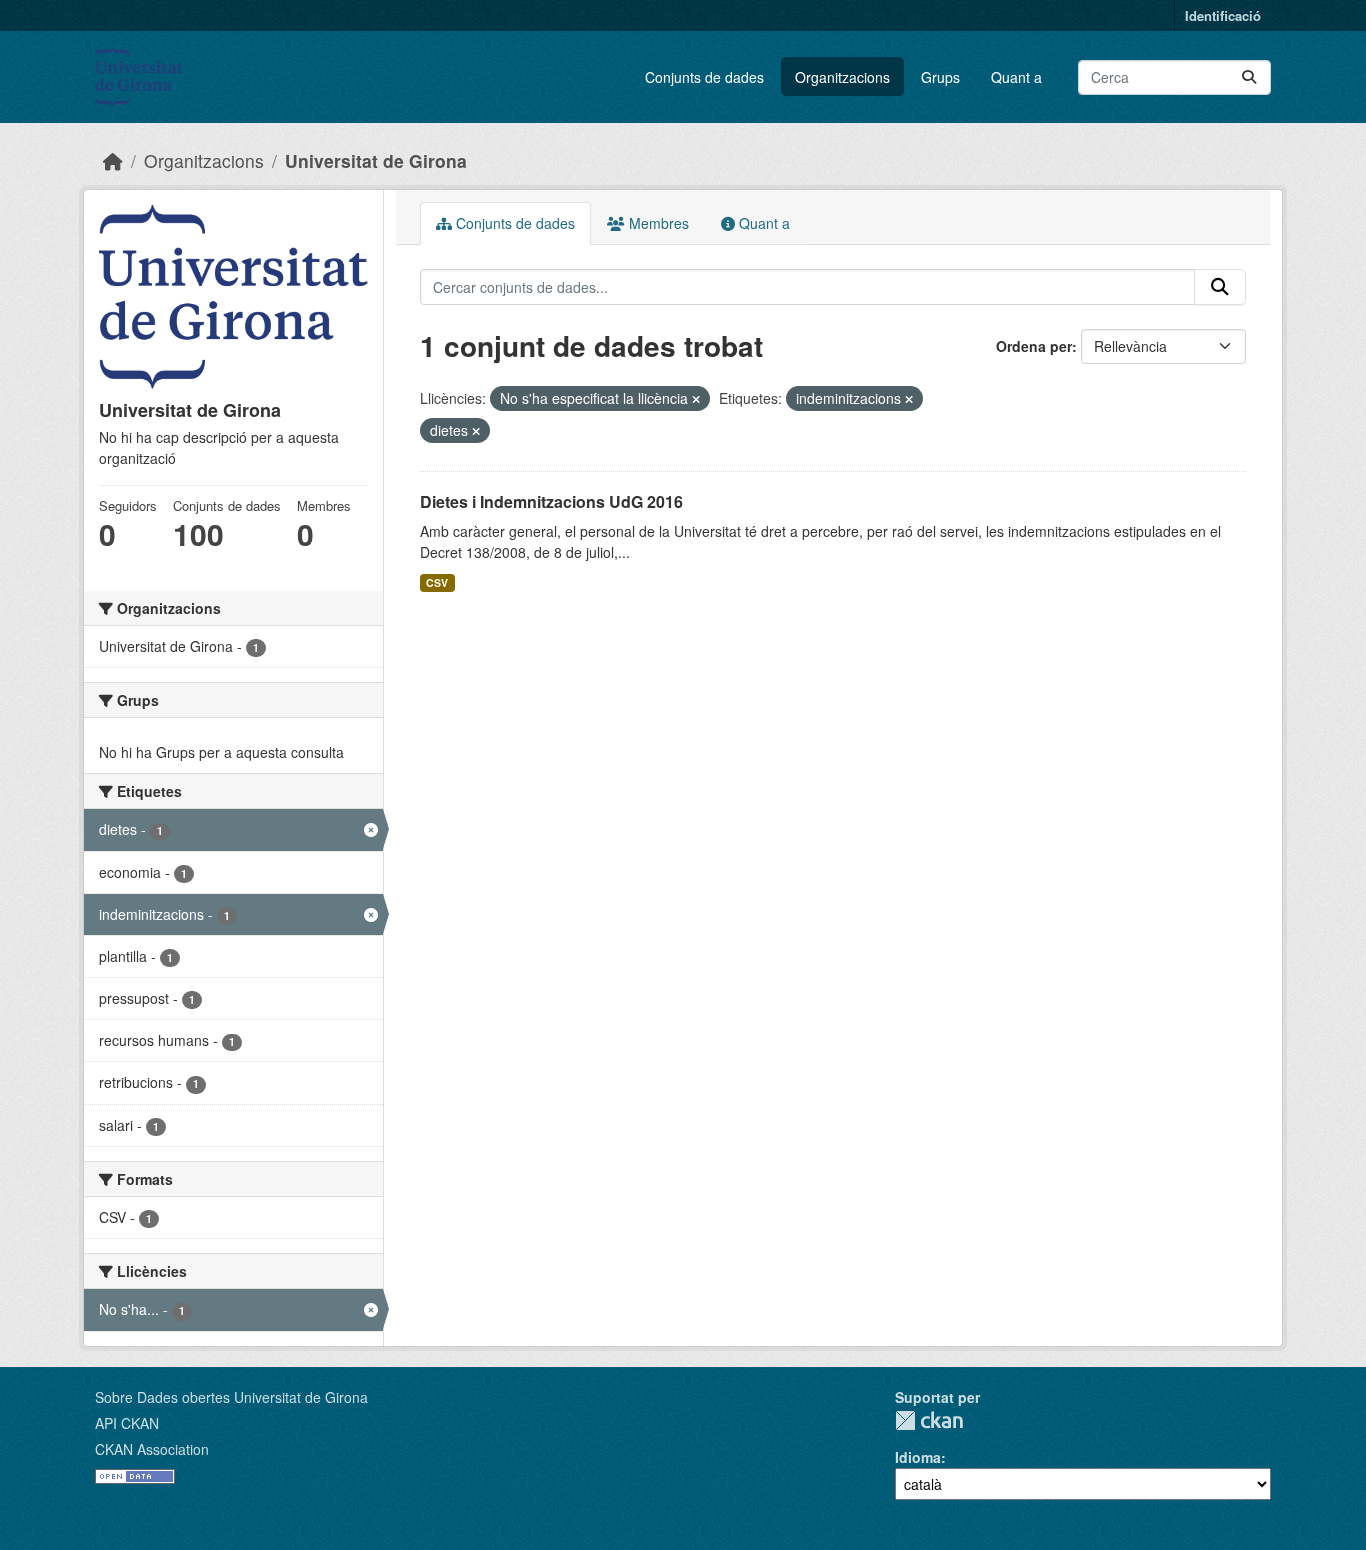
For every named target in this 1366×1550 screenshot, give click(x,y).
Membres (657, 223)
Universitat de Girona (376, 160)
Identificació (1223, 15)
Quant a (1016, 77)
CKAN (929, 1420)
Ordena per (1034, 346)
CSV (437, 582)
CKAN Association (152, 1449)
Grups (940, 77)
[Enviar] (1249, 77)
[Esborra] (696, 399)
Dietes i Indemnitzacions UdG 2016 (551, 501)
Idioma (918, 1457)
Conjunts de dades (704, 77)
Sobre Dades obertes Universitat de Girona (231, 1397)
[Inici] (113, 160)
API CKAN (127, 1423)
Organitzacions (842, 77)
